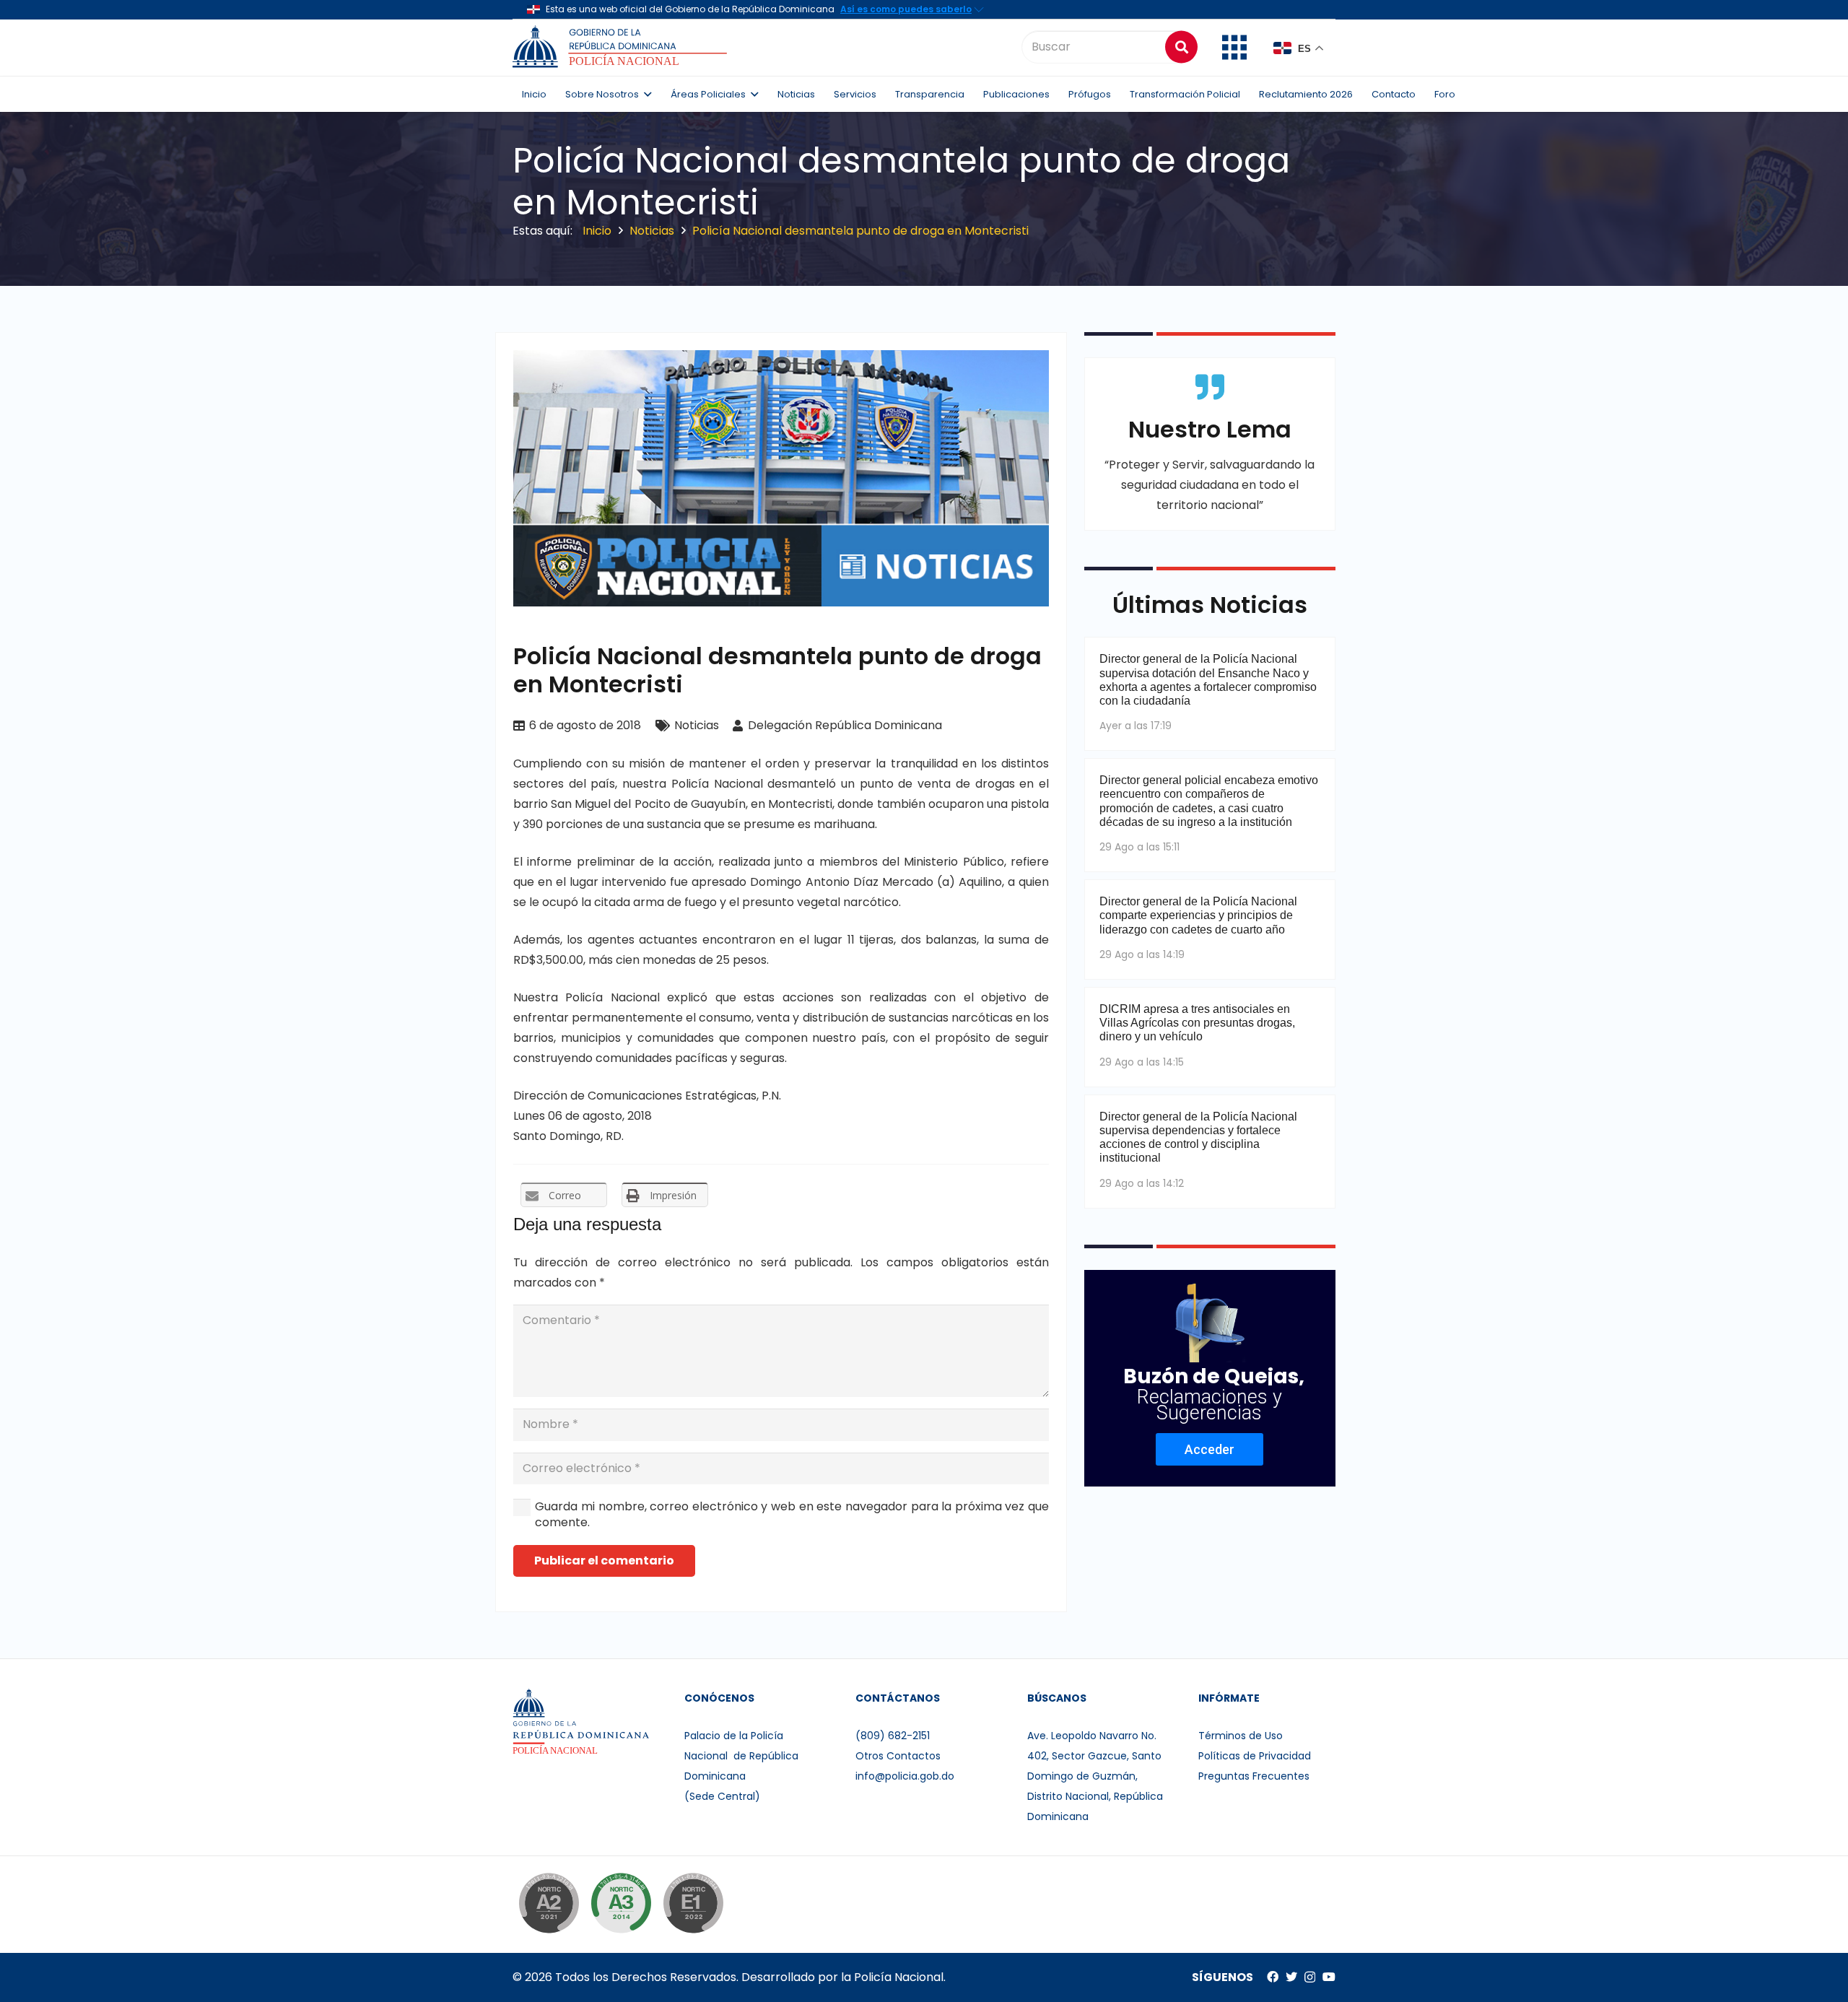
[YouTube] (1329, 1977)
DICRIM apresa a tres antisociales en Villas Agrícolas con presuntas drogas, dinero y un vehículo (1197, 1023)
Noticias (697, 725)
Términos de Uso (1241, 1736)
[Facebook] (1273, 1977)
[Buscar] (1181, 47)
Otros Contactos (898, 1756)
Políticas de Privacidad (1255, 1756)
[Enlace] (622, 47)
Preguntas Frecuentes (1254, 1776)
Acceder (1210, 1449)
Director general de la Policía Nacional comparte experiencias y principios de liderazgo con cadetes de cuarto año (1198, 915)
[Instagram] (1310, 1977)
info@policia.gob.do (905, 1776)
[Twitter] (1291, 1977)
